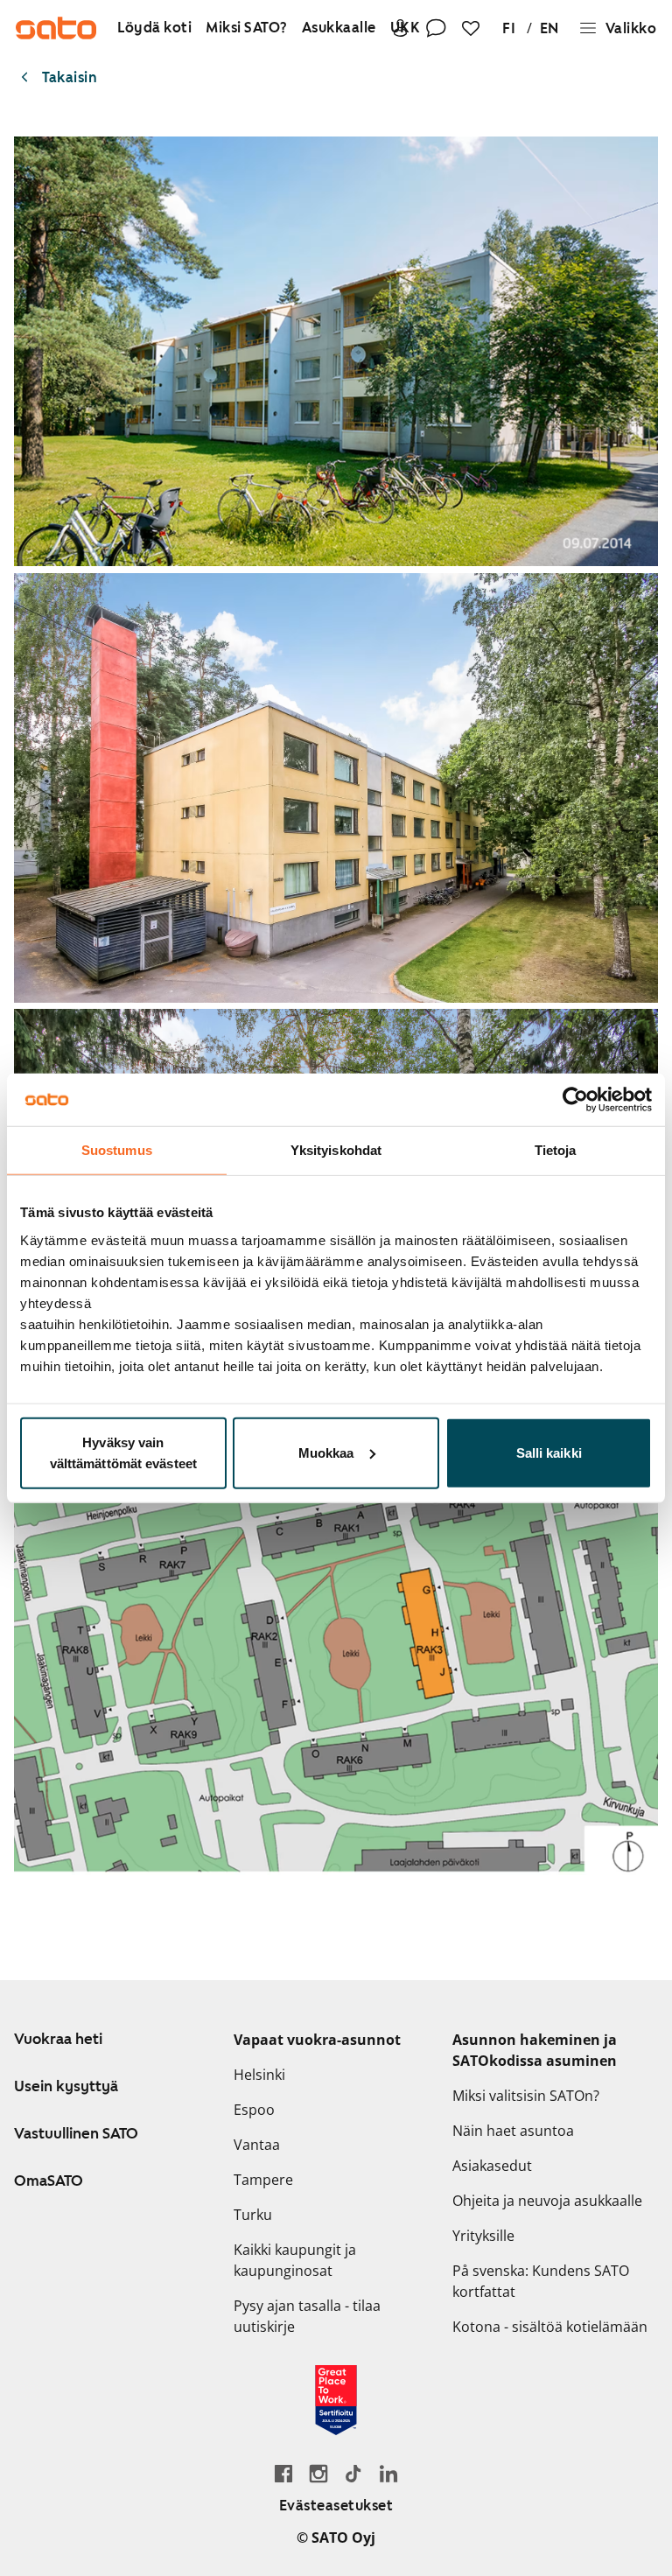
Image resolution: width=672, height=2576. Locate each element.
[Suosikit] (471, 28)
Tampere (263, 2180)
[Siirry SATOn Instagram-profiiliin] (318, 2473)
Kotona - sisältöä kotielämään (550, 2327)
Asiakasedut (492, 2166)
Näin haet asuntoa (513, 2131)
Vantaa (257, 2145)
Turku (253, 2215)
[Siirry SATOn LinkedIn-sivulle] (388, 2473)
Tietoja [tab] (556, 1150)
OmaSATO (49, 2180)
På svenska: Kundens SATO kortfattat (541, 2281)
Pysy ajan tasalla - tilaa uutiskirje (307, 2316)
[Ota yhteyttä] (436, 28)
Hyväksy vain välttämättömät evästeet (123, 1452)
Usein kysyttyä (66, 2086)
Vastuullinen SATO (76, 2133)
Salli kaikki (549, 1452)
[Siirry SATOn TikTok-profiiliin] (353, 2473)
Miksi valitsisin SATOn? (526, 2096)
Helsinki (259, 2075)
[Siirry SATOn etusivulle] (56, 28)
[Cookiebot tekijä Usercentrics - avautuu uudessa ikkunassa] (575, 1100)
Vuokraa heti (58, 2039)
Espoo (254, 2110)
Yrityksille (483, 2236)
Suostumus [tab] (117, 1150)
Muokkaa (326, 1452)
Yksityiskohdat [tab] (336, 1150)
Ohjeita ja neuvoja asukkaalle (547, 2201)
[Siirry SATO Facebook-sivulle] (283, 2473)
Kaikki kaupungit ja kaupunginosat (295, 2260)
